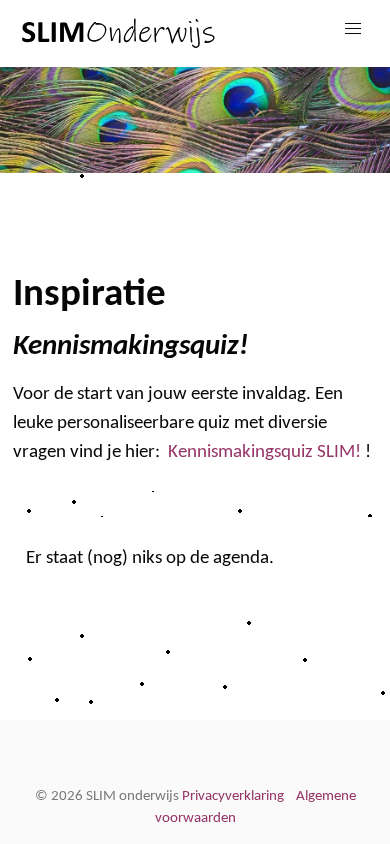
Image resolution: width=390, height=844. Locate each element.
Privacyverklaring (233, 796)
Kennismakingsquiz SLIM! (264, 452)
